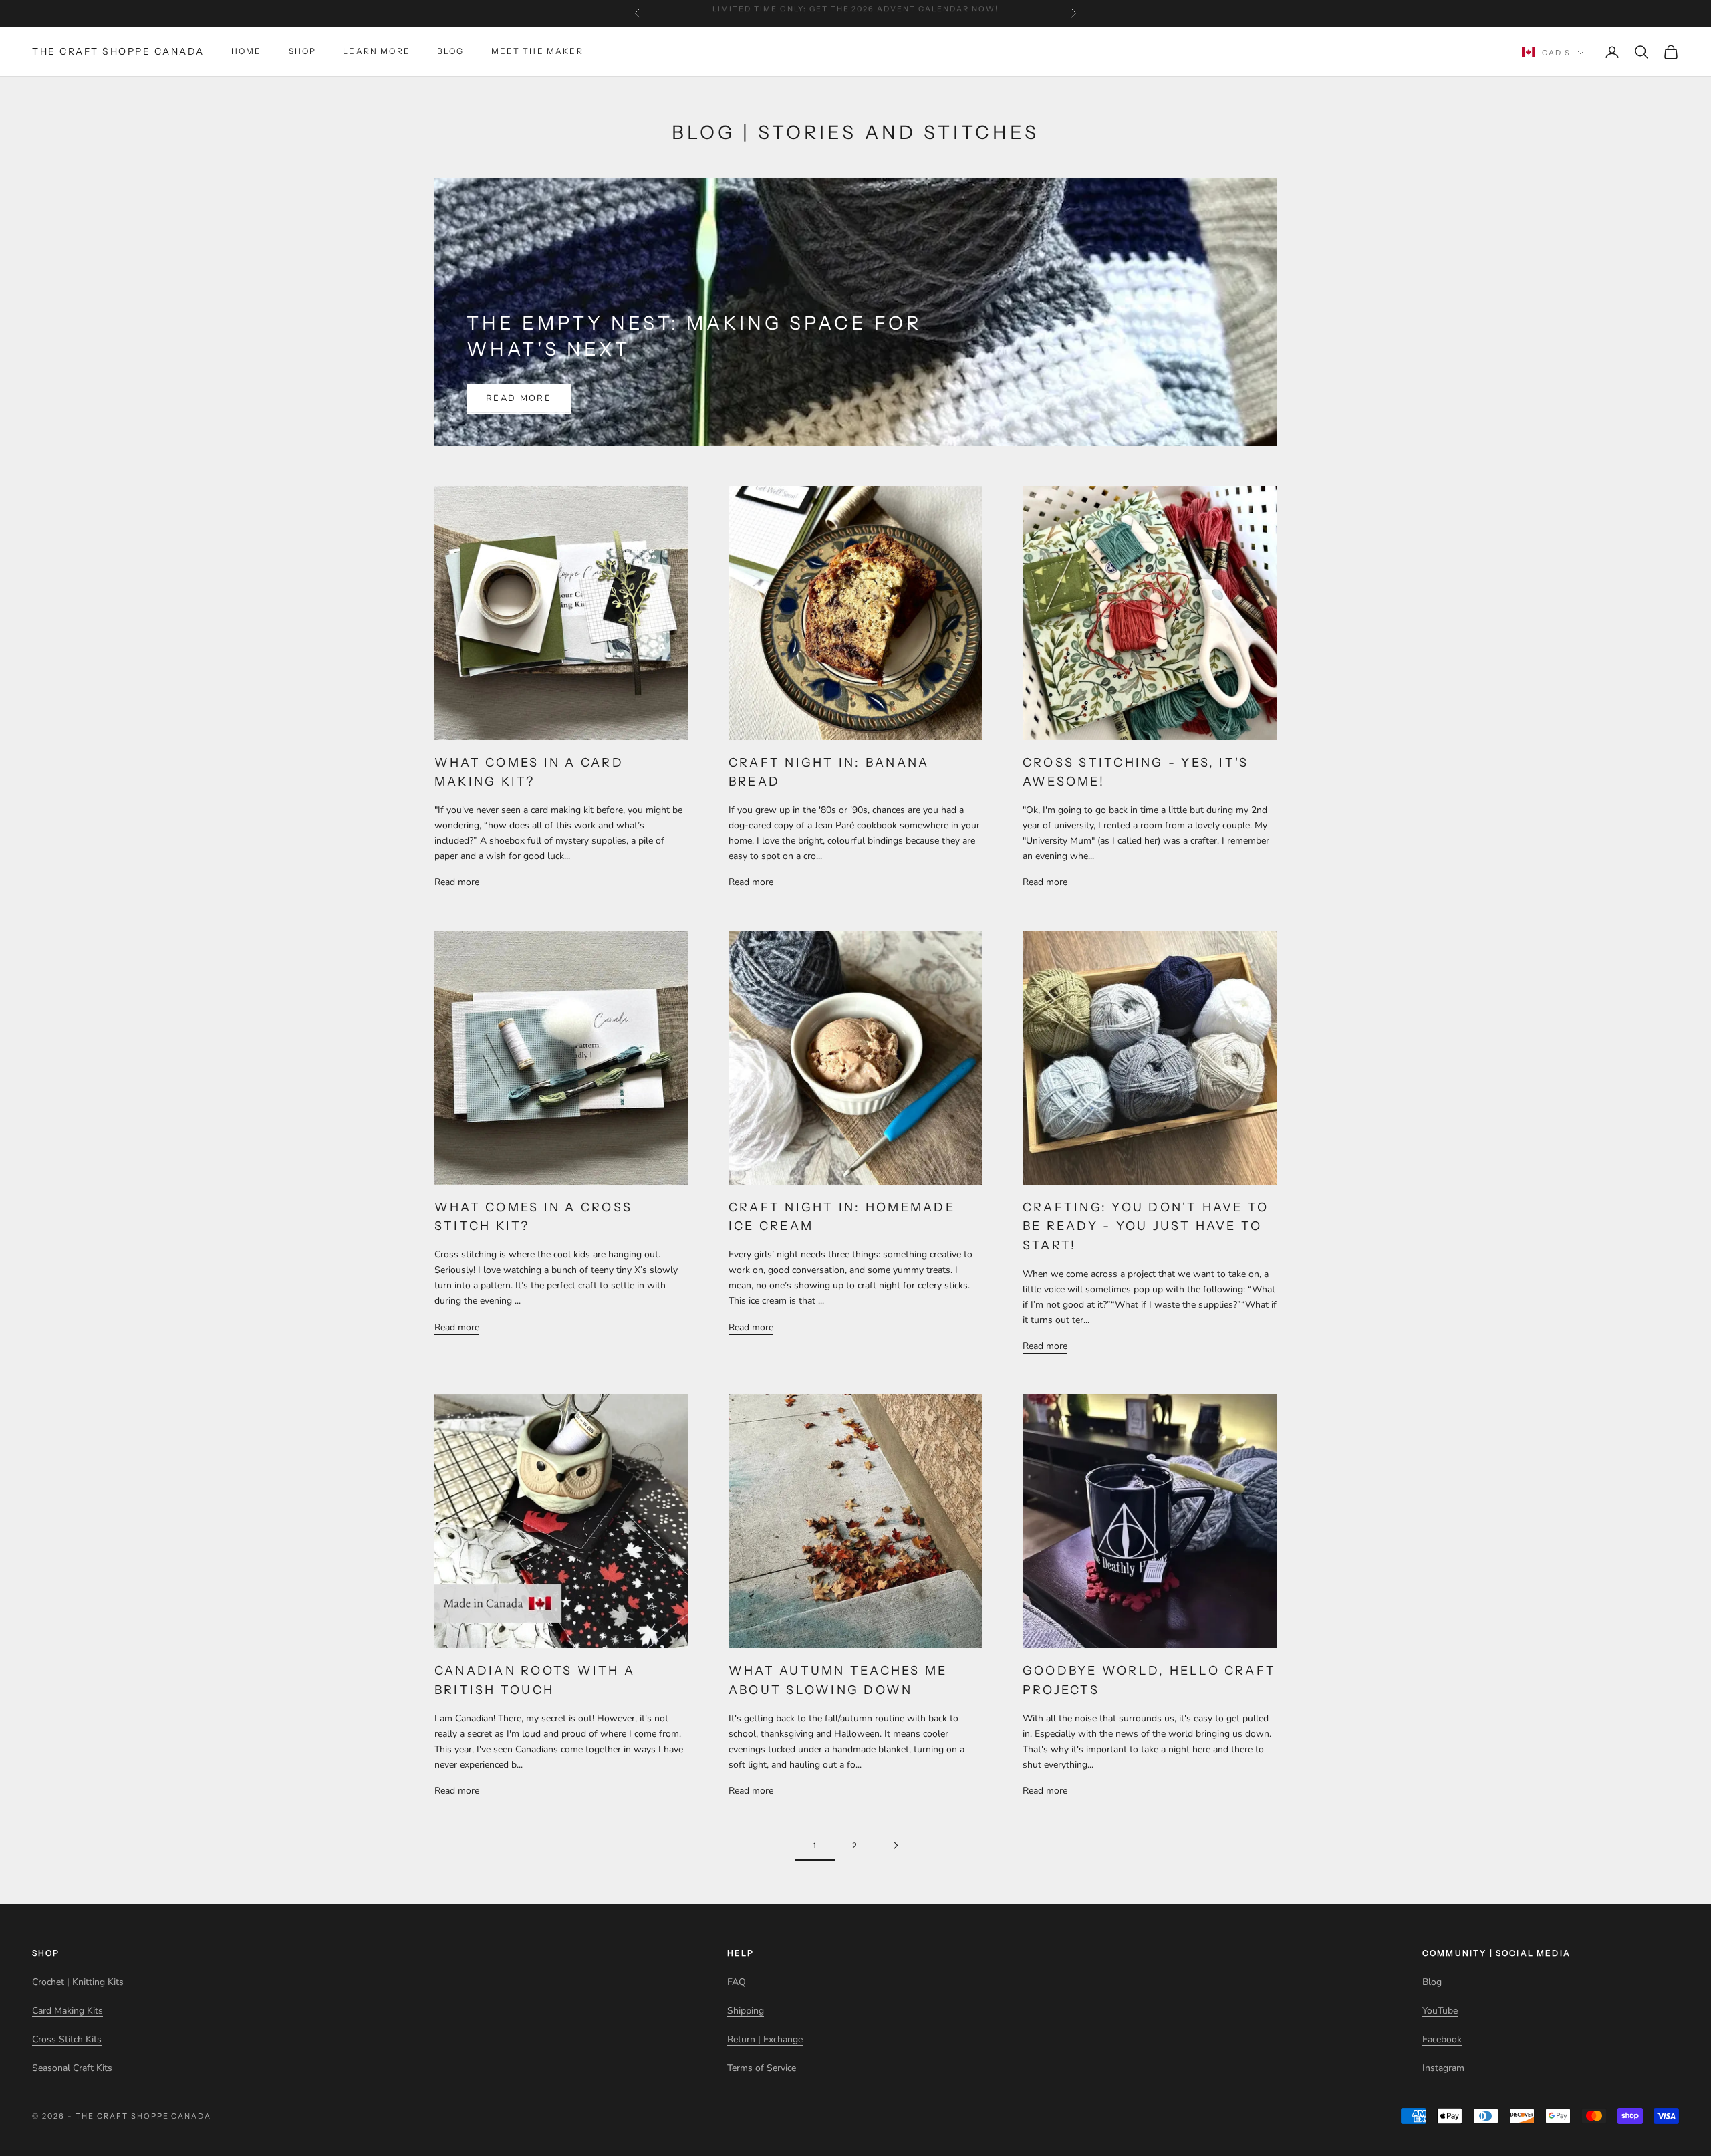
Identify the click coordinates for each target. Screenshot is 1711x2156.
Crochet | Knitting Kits (78, 1982)
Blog (451, 52)
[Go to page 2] (896, 1845)
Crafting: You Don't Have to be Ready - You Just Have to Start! (1146, 1227)
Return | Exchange (765, 2039)
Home (247, 52)
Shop (303, 52)
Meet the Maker (537, 52)
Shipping (746, 2011)
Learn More (377, 52)
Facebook (1442, 2039)
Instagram (1443, 2068)
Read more (519, 398)
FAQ (737, 1982)
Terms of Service (762, 2068)
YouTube (1440, 2011)
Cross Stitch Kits (67, 2039)
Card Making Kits (68, 2011)
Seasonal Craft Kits (72, 2068)
